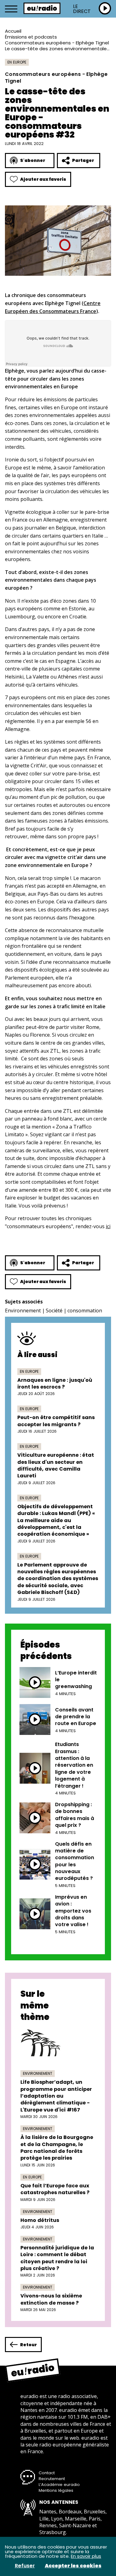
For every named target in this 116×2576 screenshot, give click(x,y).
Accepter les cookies (73, 2566)
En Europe (17, 62)
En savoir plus (86, 2556)
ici (108, 1226)
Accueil (13, 31)
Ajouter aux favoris (43, 179)
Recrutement (52, 2479)
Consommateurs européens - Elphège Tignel (57, 43)
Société (54, 1311)
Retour (28, 2345)
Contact (47, 2473)
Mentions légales (56, 2490)
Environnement (23, 1311)
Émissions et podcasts (31, 37)
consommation (85, 1311)
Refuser (25, 2566)
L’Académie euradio (59, 2485)
